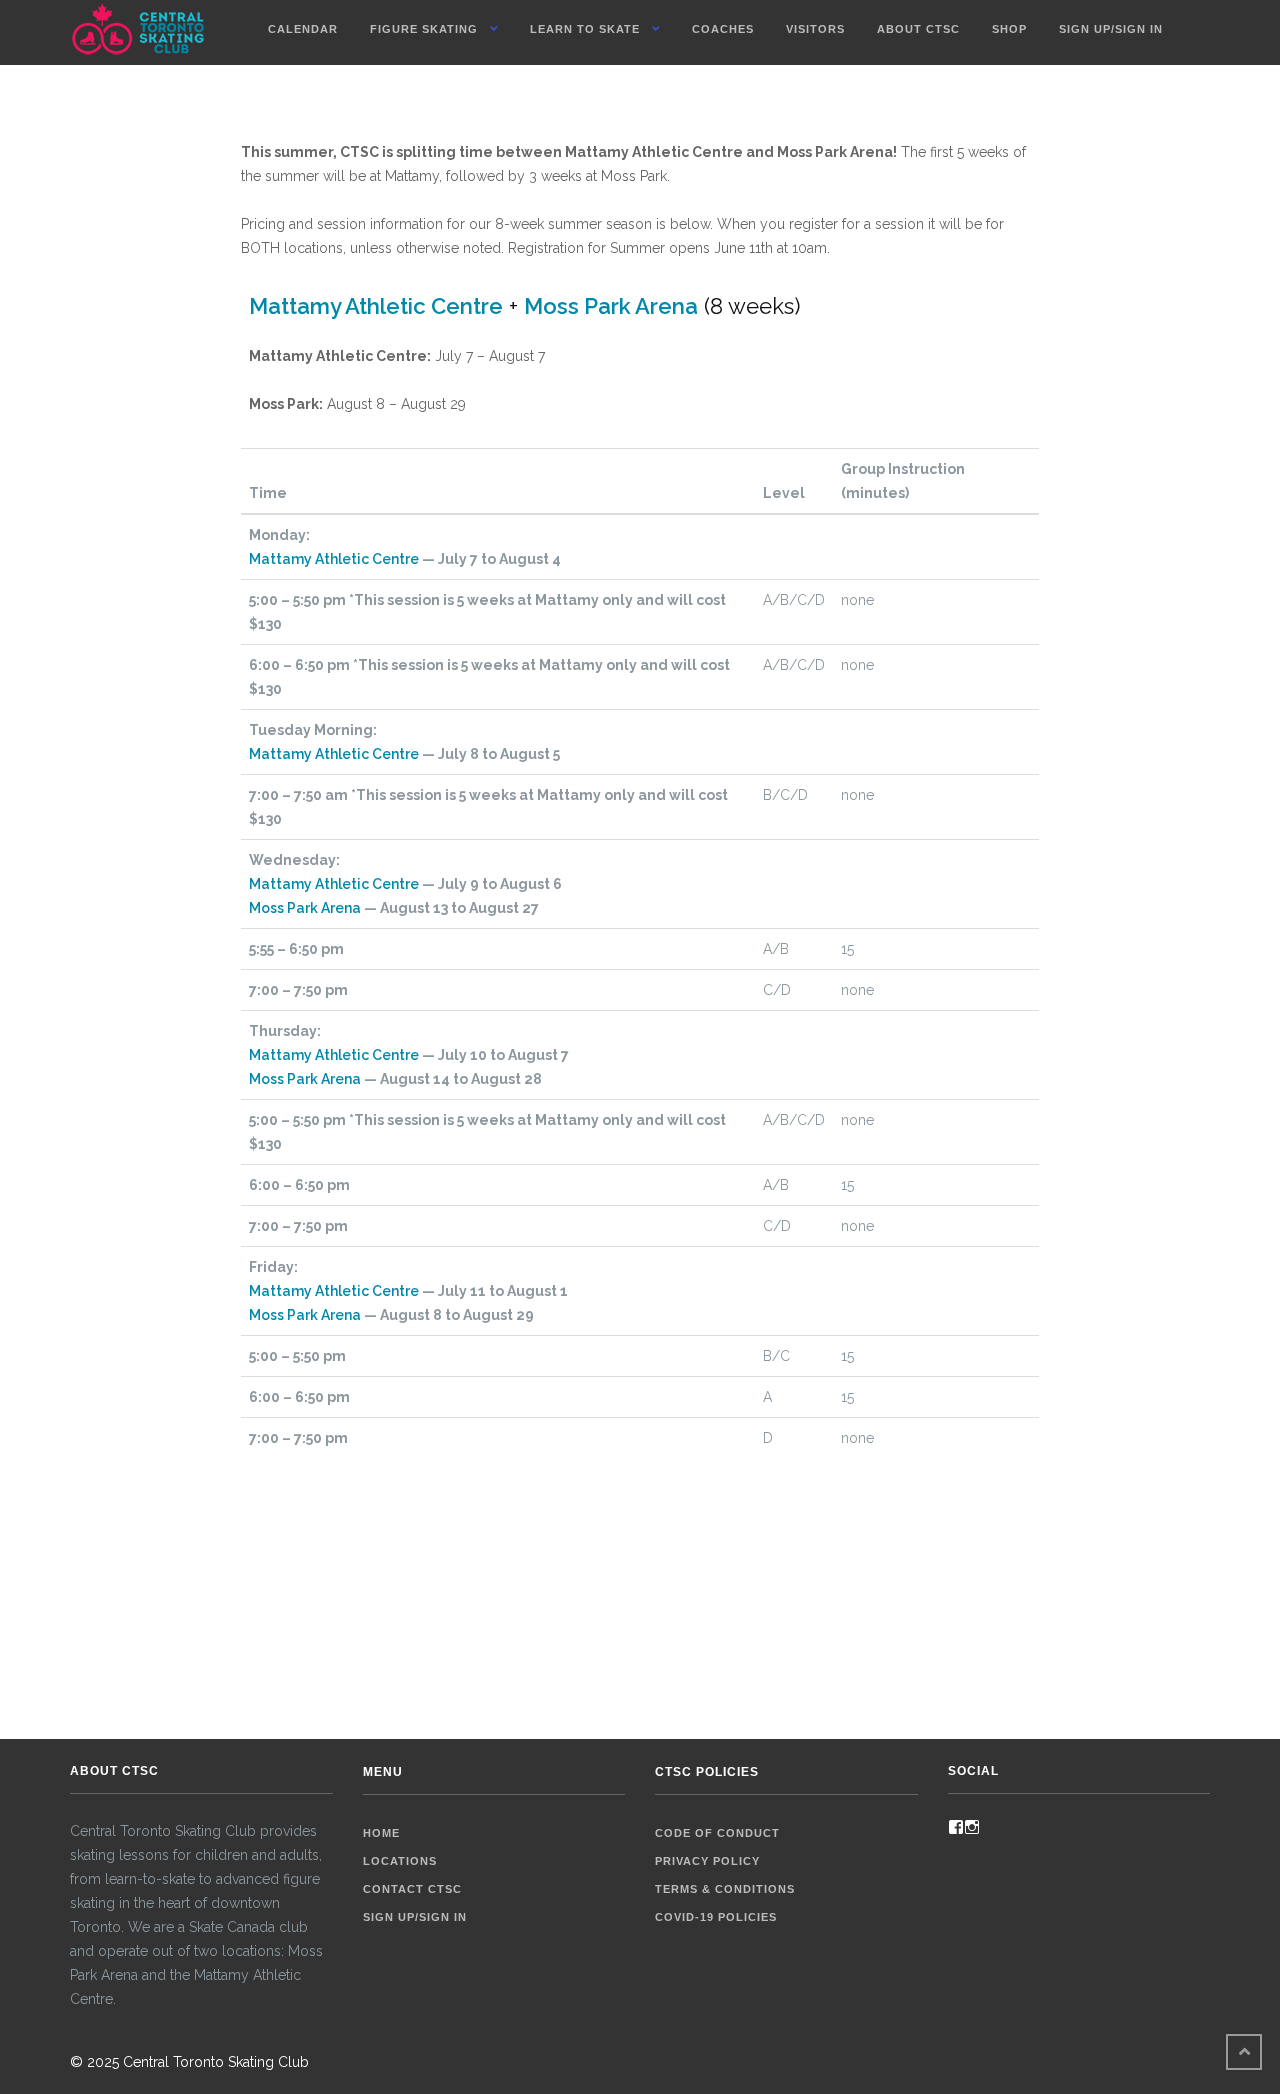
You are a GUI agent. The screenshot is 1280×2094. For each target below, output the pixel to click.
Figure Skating (424, 29)
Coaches (723, 29)
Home (381, 1833)
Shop (1009, 29)
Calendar (303, 29)
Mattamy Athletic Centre (376, 306)
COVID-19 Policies (716, 1917)
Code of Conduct (717, 1833)
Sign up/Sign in (1111, 29)
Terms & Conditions (725, 1889)
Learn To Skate (585, 29)
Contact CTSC (412, 1889)
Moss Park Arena (611, 306)
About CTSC (918, 29)
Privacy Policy (707, 1861)
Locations (400, 1861)
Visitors (815, 29)
